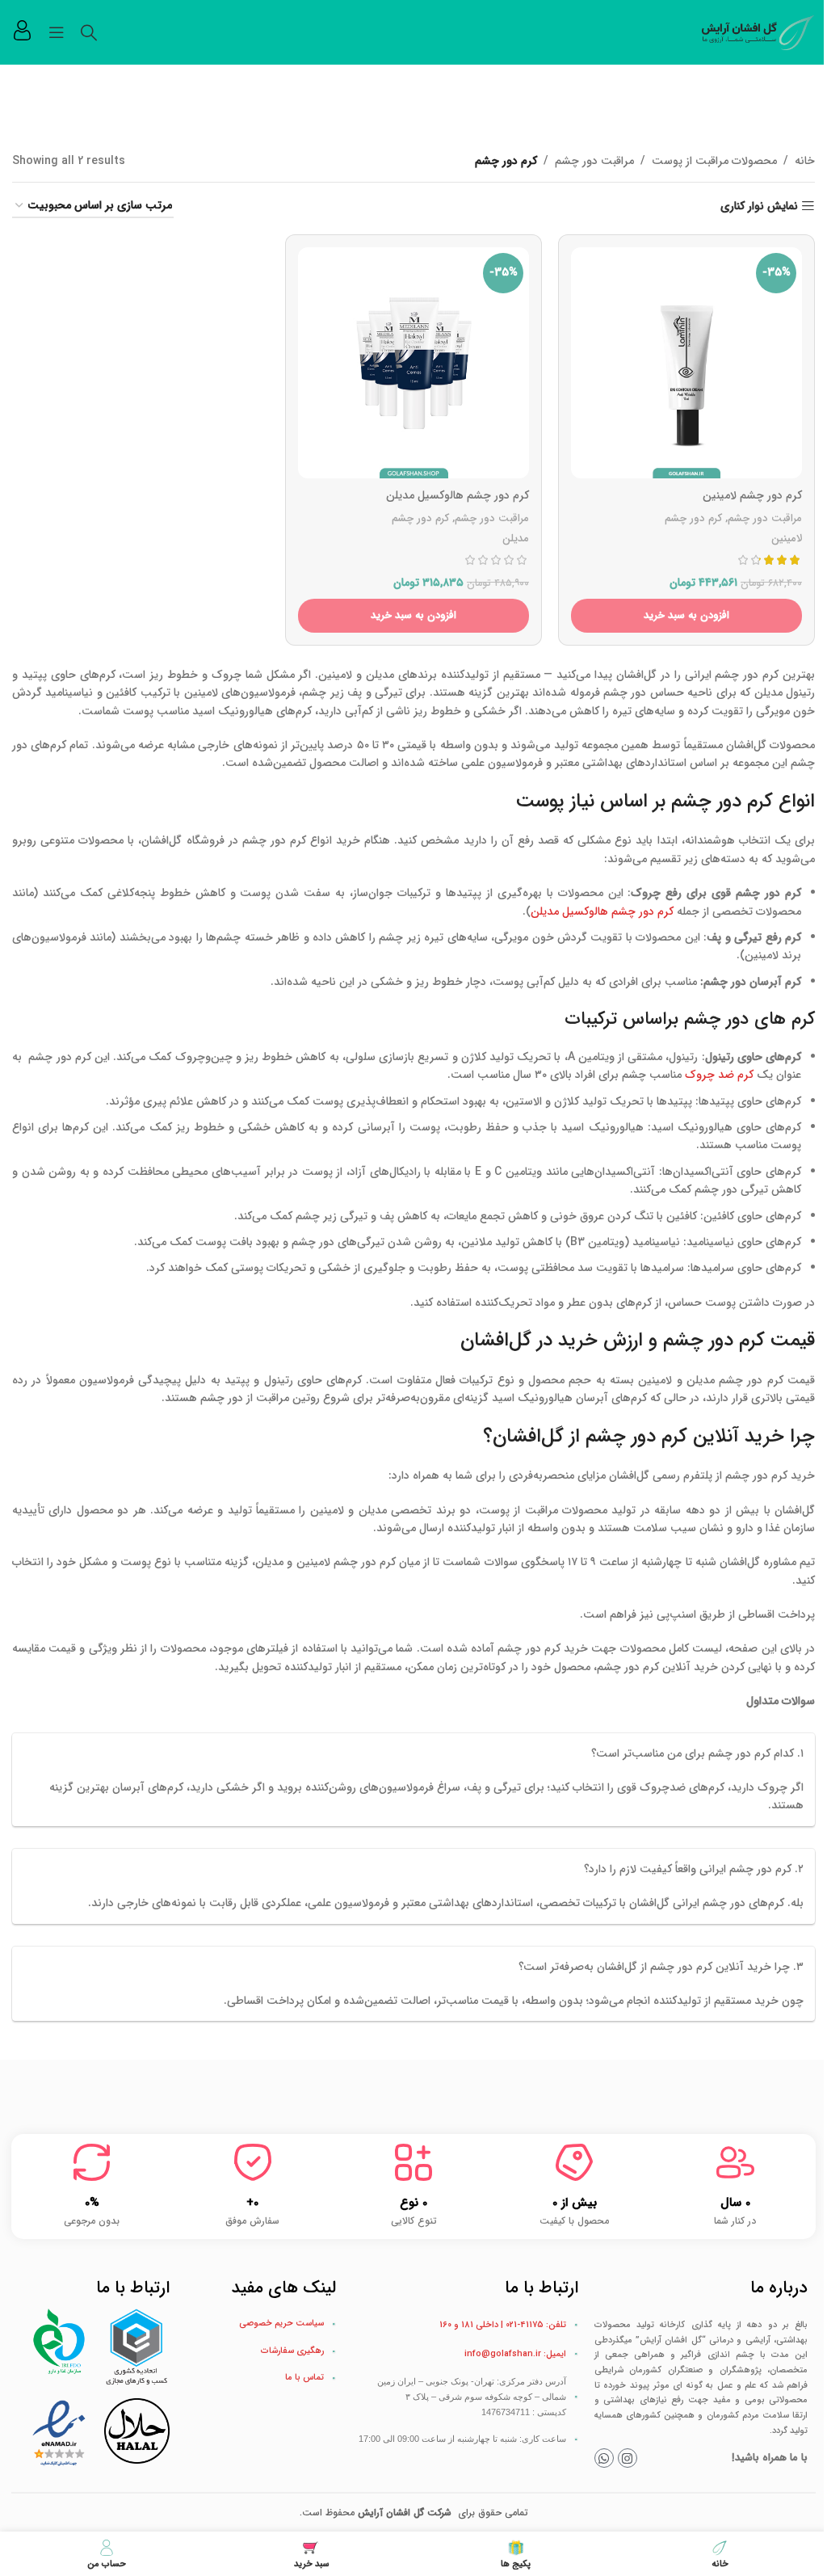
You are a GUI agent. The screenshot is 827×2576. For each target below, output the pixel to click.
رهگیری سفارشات (292, 2351)
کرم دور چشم (693, 518)
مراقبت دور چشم (594, 161)
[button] (686, 616)
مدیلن (516, 539)
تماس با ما (304, 2378)
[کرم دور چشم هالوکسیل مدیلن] (413, 363)
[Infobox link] (22, 32)
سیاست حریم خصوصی (281, 2323)
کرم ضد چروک (719, 1075)
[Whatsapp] (604, 2458)
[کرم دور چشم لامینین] (686, 363)
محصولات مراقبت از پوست (714, 161)
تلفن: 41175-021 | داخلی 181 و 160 (503, 2325)
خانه (805, 161)
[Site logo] (758, 32)
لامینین (787, 539)
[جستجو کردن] (89, 32)
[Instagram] (628, 2458)
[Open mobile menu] (57, 32)
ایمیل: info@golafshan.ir (515, 2354)
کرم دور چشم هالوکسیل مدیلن (602, 911)
